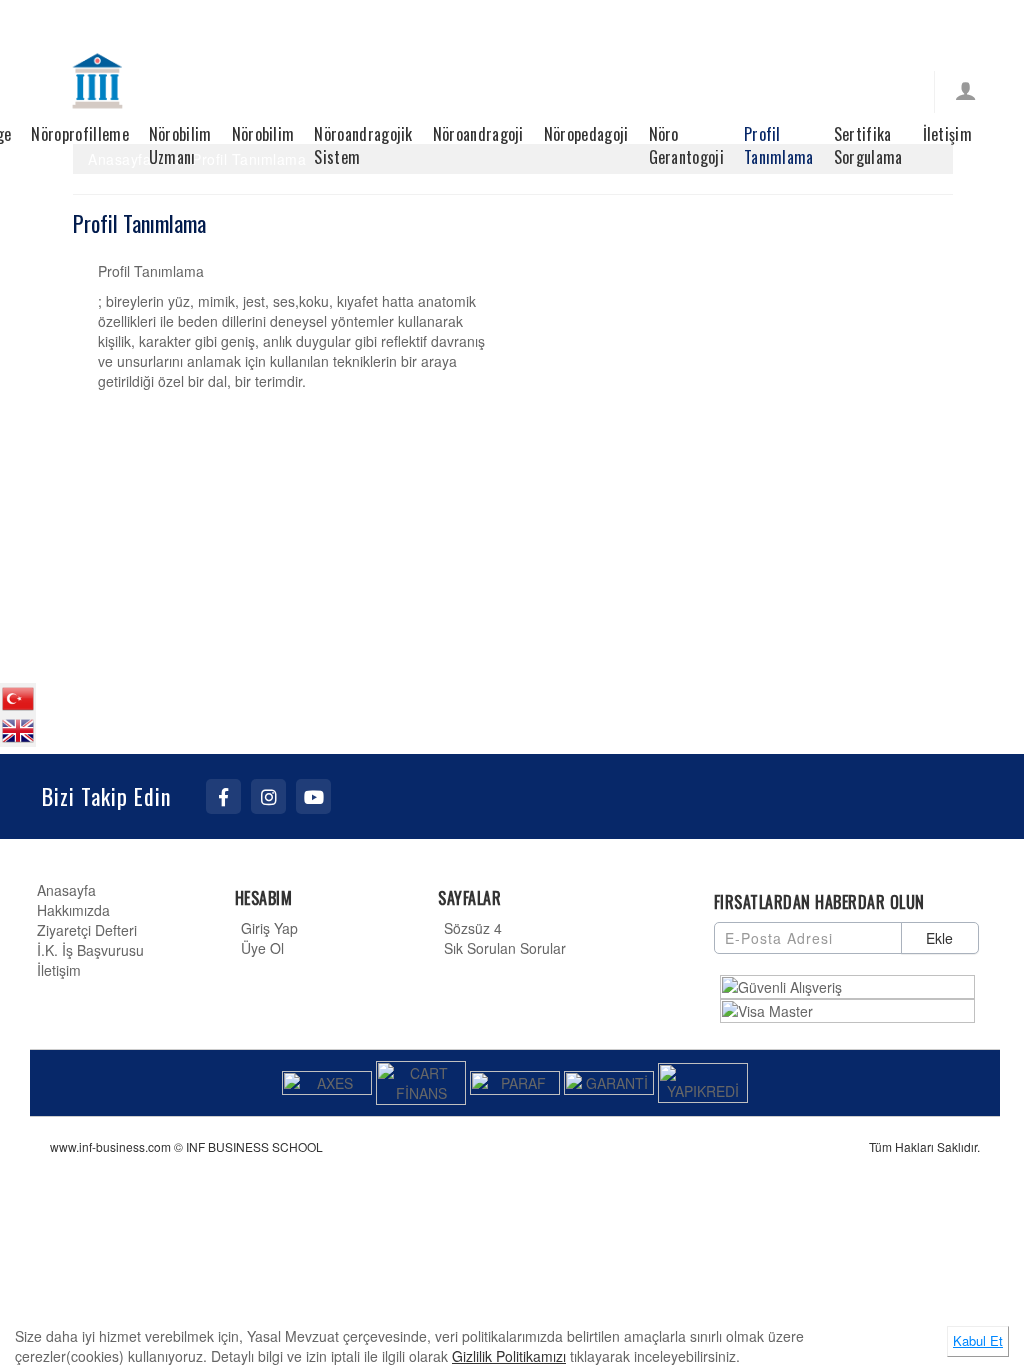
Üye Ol (262, 948)
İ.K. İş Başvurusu (90, 950)
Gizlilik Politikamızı (509, 1356)
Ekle (939, 938)
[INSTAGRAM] (268, 796)
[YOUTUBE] (313, 796)
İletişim (59, 970)
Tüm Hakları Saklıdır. (924, 1146)
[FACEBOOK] (223, 796)
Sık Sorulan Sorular (505, 948)
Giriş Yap (269, 928)
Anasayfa (66, 890)
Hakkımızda (73, 910)
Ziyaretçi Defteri (87, 930)
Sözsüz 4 (473, 928)
